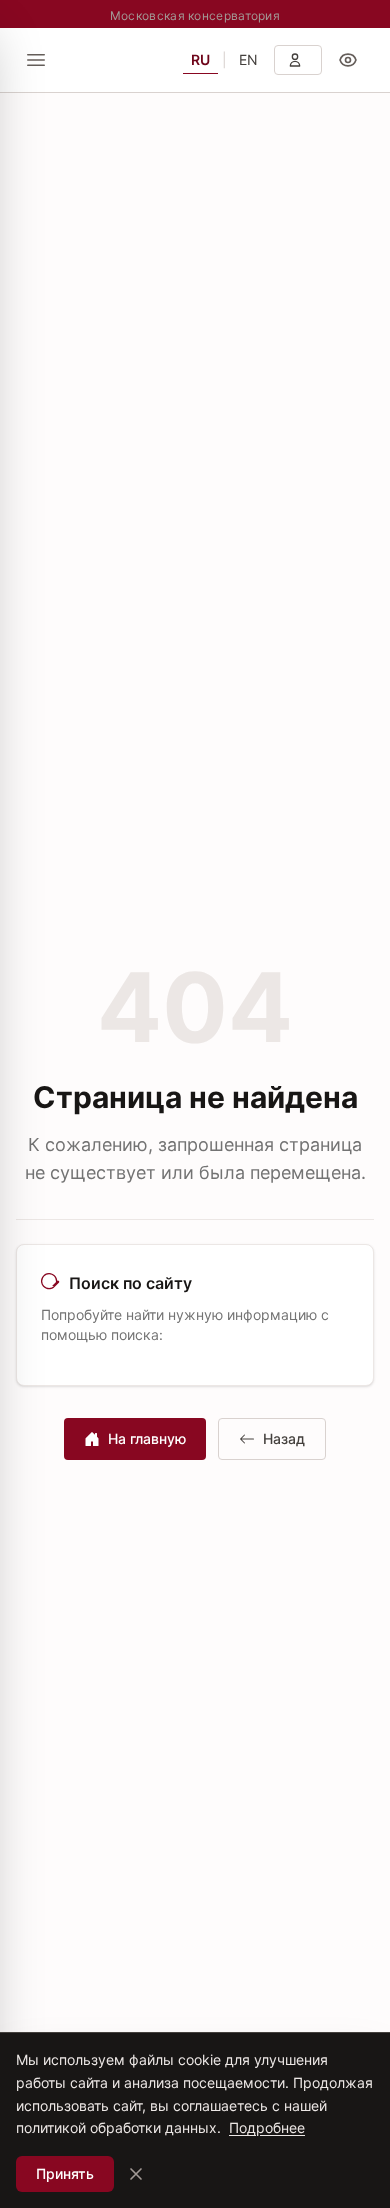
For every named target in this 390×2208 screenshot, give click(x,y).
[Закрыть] (136, 2174)
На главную (147, 1438)
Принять (65, 2173)
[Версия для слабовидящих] (348, 60)
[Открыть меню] (36, 60)
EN (248, 59)
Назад (284, 1438)
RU (200, 59)
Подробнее (267, 2127)
